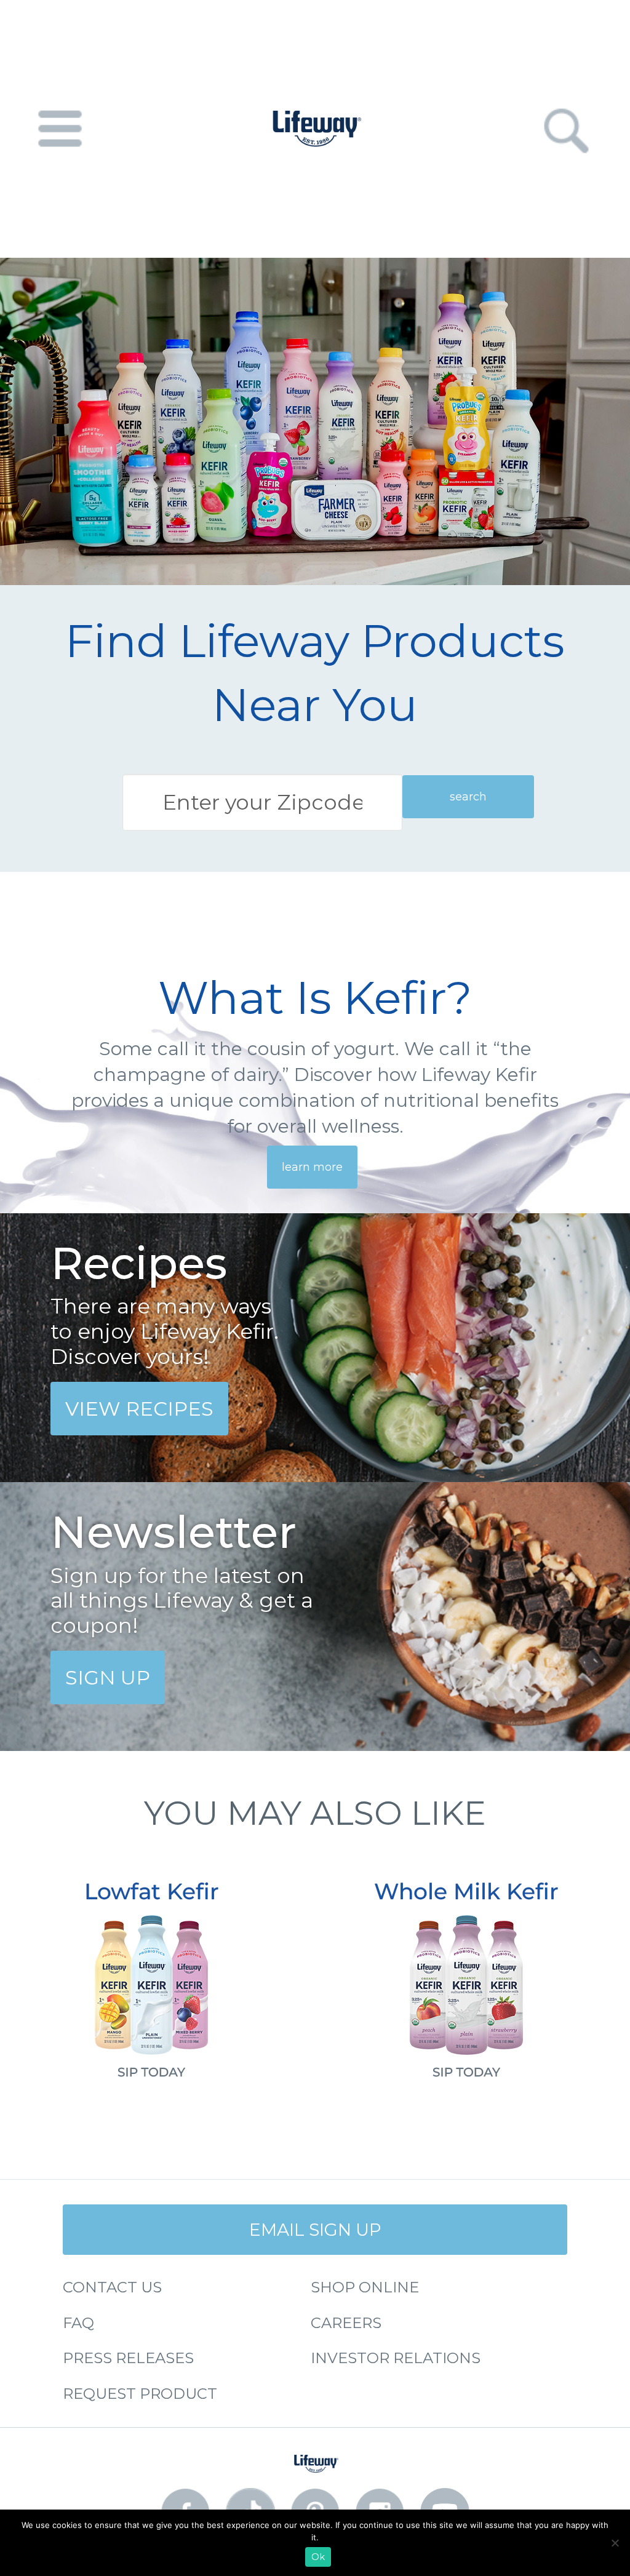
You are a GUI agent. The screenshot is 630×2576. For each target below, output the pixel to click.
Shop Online (365, 2287)
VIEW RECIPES (139, 1409)
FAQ (78, 2323)
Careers (346, 2323)
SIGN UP (108, 1677)
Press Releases (128, 2358)
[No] (615, 2543)
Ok (318, 2557)
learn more (312, 1167)
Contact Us (112, 2287)
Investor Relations (396, 2358)
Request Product (140, 2394)
